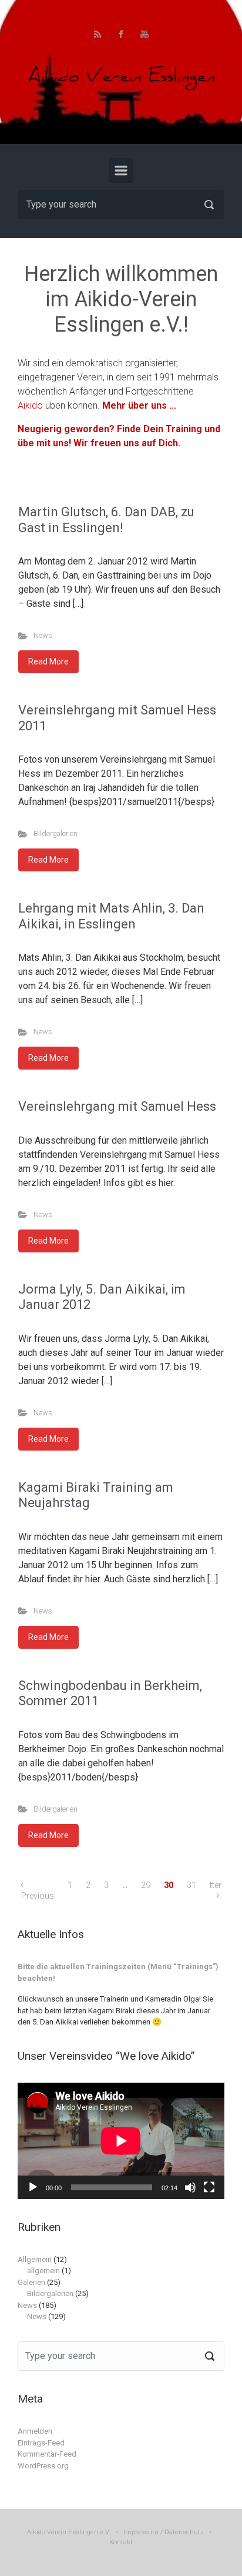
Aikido (31, 405)
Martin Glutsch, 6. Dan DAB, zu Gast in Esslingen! (106, 519)
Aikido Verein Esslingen (63, 2532)
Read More (48, 661)
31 (191, 1885)
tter (216, 1885)
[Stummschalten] (190, 2187)
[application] (121, 2141)
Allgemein (35, 2259)
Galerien (31, 2282)
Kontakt (121, 2542)
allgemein (43, 2271)
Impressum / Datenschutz (164, 2532)
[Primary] (121, 171)
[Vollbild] (209, 2187)
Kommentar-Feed (47, 2454)
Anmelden (35, 2431)
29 (146, 1885)
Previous (38, 1896)
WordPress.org (43, 2466)
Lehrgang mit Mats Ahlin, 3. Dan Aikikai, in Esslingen (111, 916)
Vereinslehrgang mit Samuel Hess (117, 1106)
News (43, 635)
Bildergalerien (56, 833)
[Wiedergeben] (33, 2187)
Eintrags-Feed (41, 2443)
